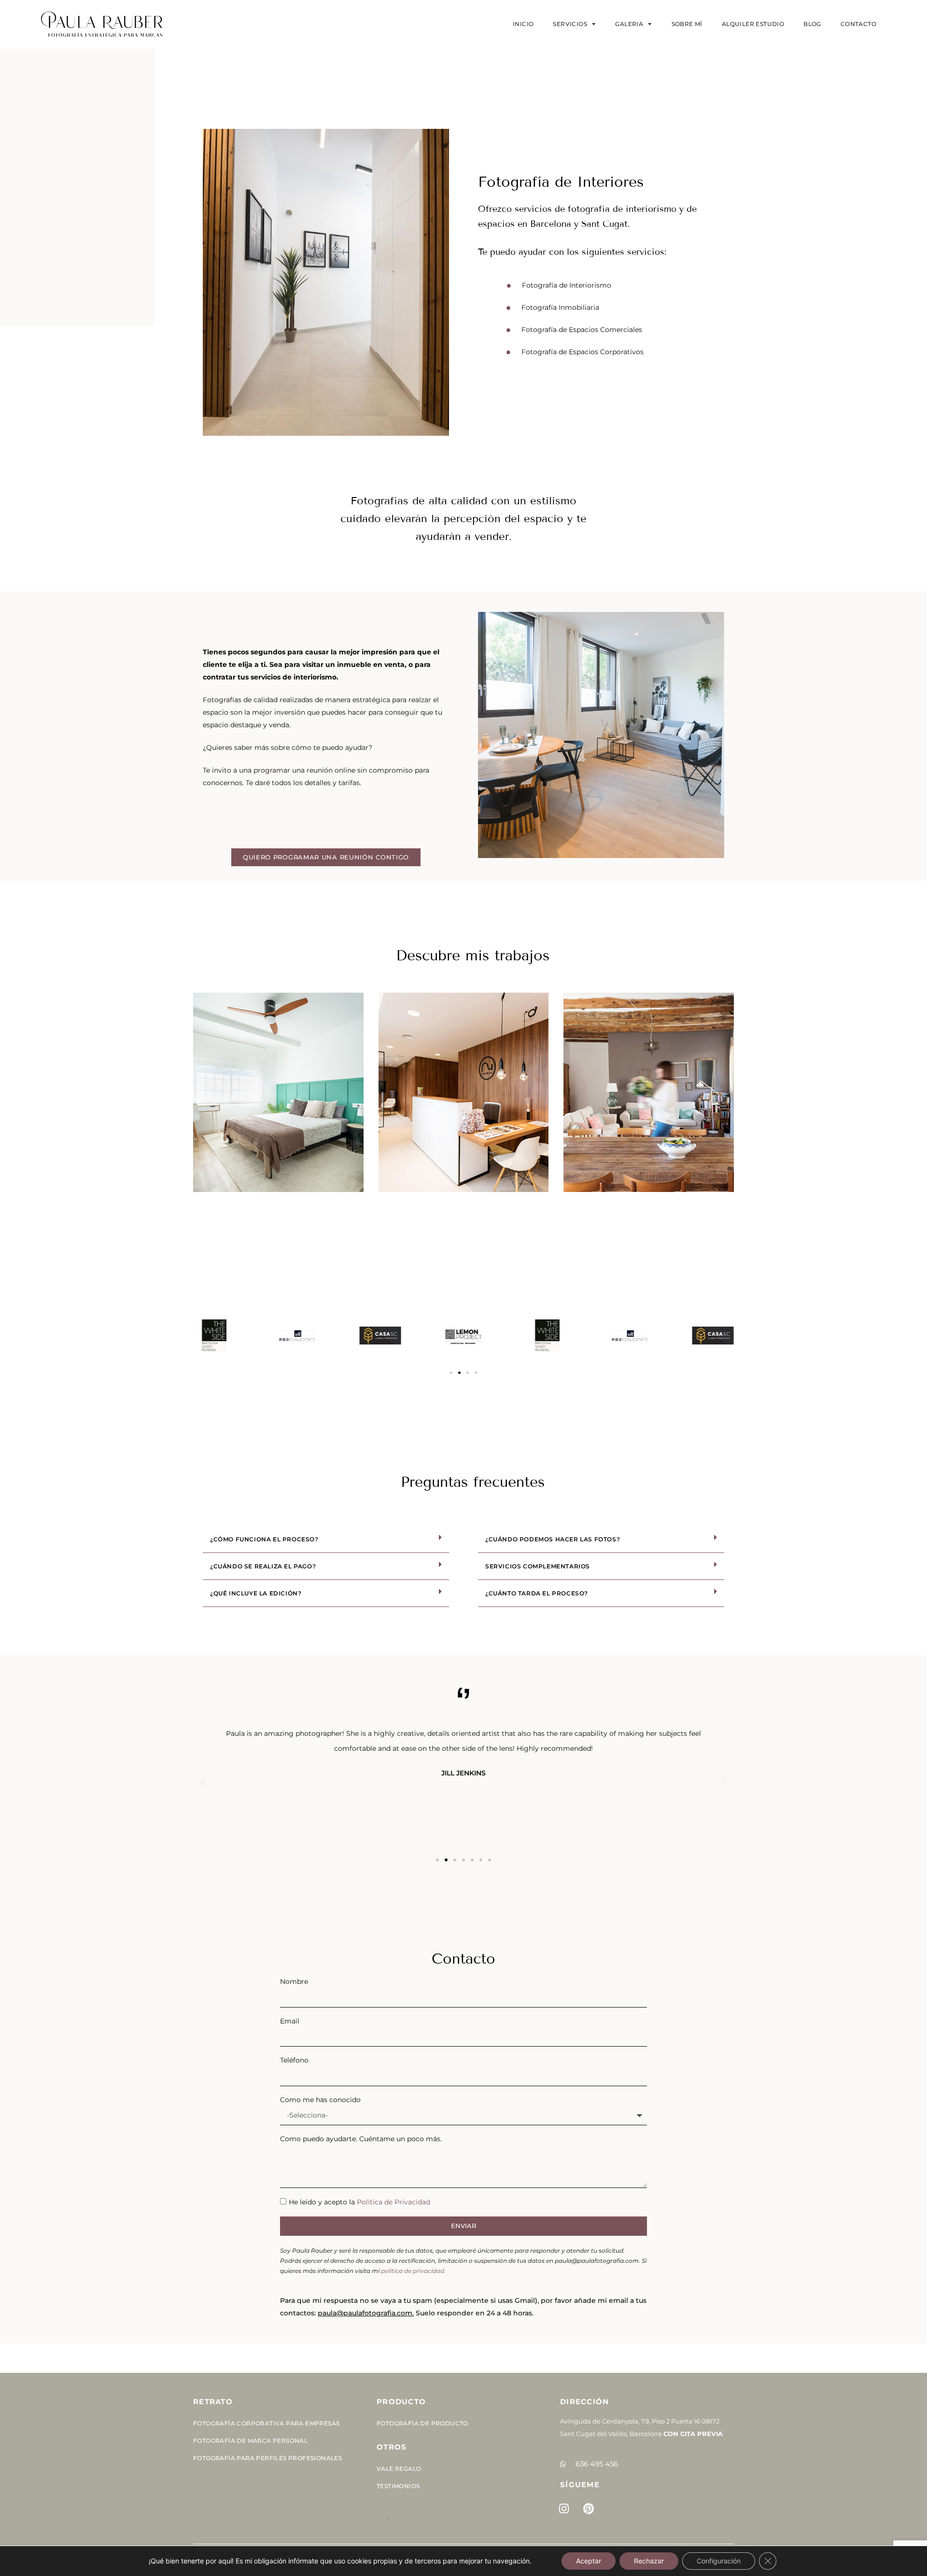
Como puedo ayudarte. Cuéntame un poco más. (361, 2139)
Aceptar (589, 2561)
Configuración (719, 2561)
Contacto (858, 24)
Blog (812, 24)
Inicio (523, 24)
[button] (451, 1373)
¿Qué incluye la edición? (256, 1593)
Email (290, 2021)
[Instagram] (564, 2509)
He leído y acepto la (359, 2202)
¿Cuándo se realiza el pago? (263, 1566)
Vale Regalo (399, 2469)
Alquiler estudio (753, 24)
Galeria (629, 24)
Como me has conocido (320, 2100)
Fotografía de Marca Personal (250, 2441)
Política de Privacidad (393, 2202)
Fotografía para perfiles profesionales (267, 2458)
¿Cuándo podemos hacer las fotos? (553, 1539)
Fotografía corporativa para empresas (266, 2423)
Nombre (294, 1981)
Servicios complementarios (538, 1566)
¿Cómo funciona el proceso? (264, 1539)
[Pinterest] (589, 2509)
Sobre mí (687, 24)
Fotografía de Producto (422, 2423)
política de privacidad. (413, 2271)
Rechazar (649, 2561)
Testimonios (398, 2486)
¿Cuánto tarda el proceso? (537, 1593)
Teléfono (294, 2060)
